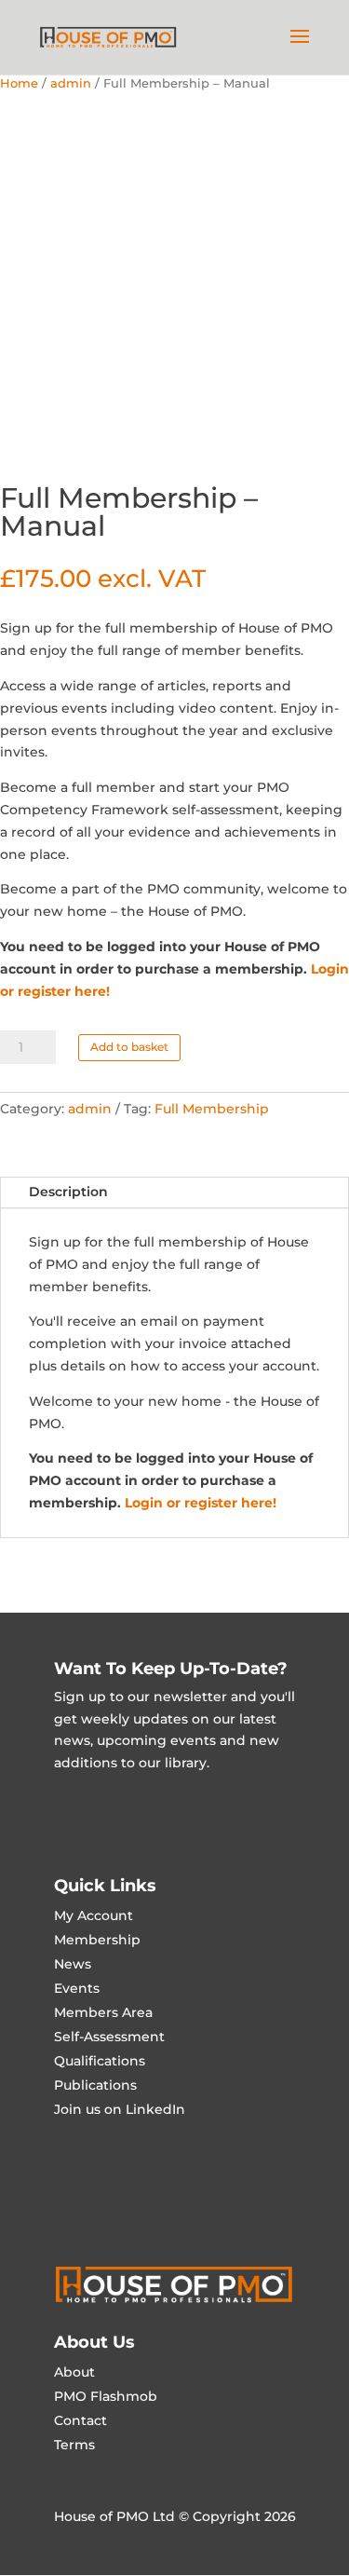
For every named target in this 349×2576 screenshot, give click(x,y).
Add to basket (129, 1047)
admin (71, 83)
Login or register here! (201, 1503)
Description (68, 1192)
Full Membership (212, 1109)
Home (19, 83)
